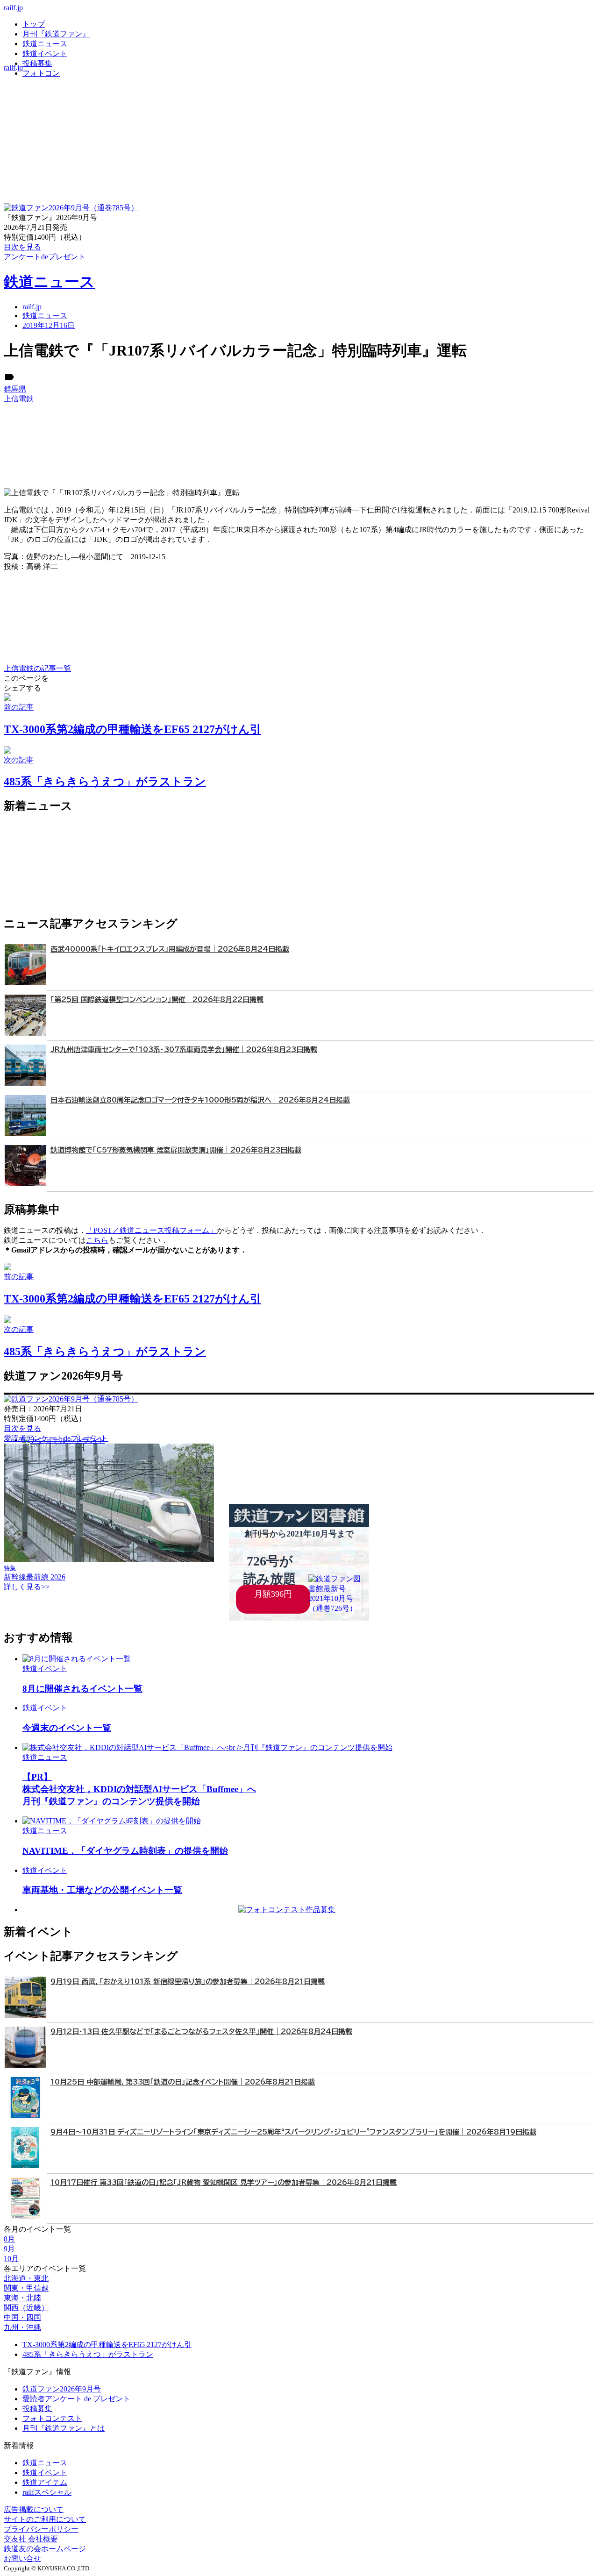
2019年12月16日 (49, 325)
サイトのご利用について (45, 2519)
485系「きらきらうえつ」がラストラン (88, 2354)
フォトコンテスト (52, 2418)
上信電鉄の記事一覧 (37, 668)
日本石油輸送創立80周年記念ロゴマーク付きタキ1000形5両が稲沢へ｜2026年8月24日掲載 (200, 1100)
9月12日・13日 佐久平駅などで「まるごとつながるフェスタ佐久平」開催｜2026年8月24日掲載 (201, 2032)
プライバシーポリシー (41, 2529)
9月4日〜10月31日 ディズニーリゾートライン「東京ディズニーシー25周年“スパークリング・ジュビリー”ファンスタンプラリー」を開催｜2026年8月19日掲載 (293, 2132)
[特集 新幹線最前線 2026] (109, 1559)
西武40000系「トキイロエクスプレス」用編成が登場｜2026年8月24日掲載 (170, 949)
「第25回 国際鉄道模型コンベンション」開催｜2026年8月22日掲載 (157, 1000)
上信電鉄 (19, 399)
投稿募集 (37, 63)
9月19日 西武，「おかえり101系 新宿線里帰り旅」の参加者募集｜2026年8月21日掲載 (188, 1982)
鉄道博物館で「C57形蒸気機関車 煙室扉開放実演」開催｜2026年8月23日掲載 (176, 1150)
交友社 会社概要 (31, 2539)
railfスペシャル (47, 2492)
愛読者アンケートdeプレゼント (56, 1438)
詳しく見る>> (27, 1587)
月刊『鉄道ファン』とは (64, 2428)
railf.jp (13, 8)
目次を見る (22, 1428)
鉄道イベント (45, 53)
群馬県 (15, 389)
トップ (34, 24)
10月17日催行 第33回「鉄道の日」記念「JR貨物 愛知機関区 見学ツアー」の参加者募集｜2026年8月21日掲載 (224, 2182)
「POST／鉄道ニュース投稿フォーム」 (151, 1230)
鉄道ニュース (45, 44)
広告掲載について (34, 2509)
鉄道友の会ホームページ (45, 2549)
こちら (97, 1240)
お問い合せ (22, 2558)
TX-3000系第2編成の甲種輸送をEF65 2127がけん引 (107, 2345)
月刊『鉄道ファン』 (56, 34)
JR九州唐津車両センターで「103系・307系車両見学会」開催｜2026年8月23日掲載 (184, 1050)
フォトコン (41, 73)
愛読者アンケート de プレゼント (76, 2399)
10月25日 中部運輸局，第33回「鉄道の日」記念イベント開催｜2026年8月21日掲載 (183, 2082)
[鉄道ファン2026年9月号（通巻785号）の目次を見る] (71, 208)
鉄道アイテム (45, 2482)
